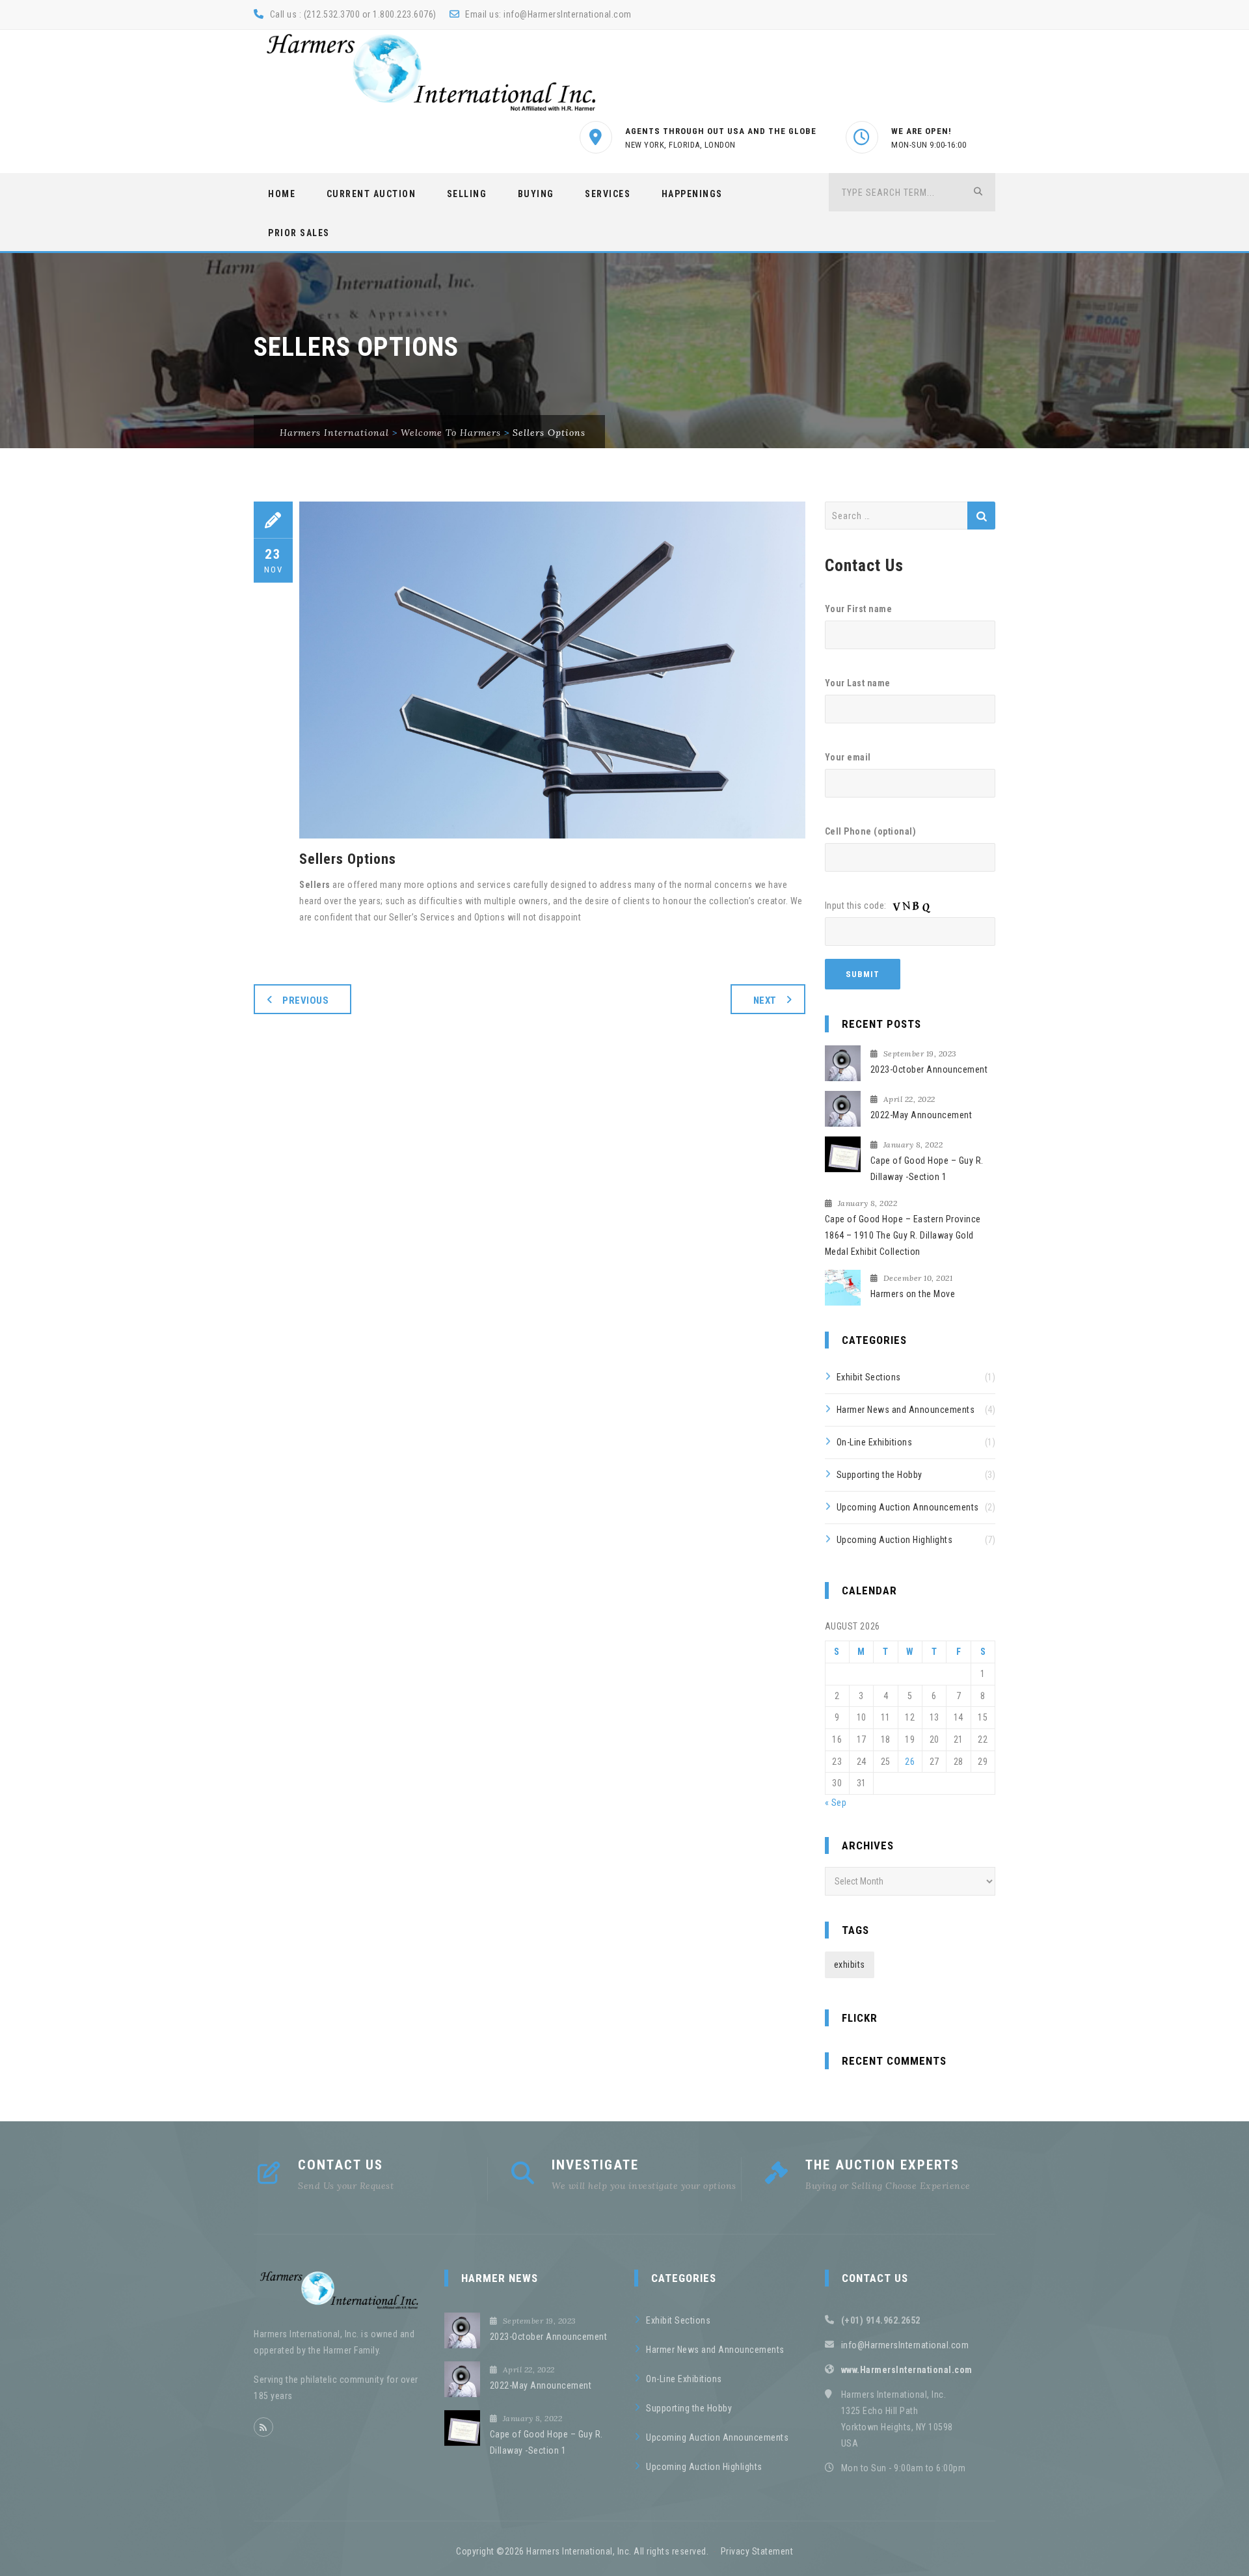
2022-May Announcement (921, 1115)
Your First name (859, 609)
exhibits (850, 1965)
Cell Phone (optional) (871, 831)
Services (608, 194)
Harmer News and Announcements (906, 1410)
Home (282, 194)
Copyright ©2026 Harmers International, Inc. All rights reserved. (582, 2551)
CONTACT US (341, 2165)
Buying (536, 194)
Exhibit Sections (869, 1377)
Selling (467, 194)
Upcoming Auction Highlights (895, 1540)
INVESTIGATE (595, 2165)
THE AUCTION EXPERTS (882, 2165)
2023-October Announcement (929, 1069)
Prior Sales (299, 233)
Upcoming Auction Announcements (908, 1507)
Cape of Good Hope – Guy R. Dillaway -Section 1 (927, 1169)
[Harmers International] (431, 72)
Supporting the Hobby (880, 1475)
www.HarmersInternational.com (907, 2370)
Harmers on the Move (913, 1294)
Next (765, 1000)
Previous (305, 1000)
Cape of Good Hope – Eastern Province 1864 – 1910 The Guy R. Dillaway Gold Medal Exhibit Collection (903, 1235)
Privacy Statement (757, 2551)
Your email (848, 757)
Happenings (692, 194)
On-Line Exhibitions (875, 1442)
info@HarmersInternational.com (568, 14)
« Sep (836, 1803)
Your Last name (858, 683)
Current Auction (371, 194)
